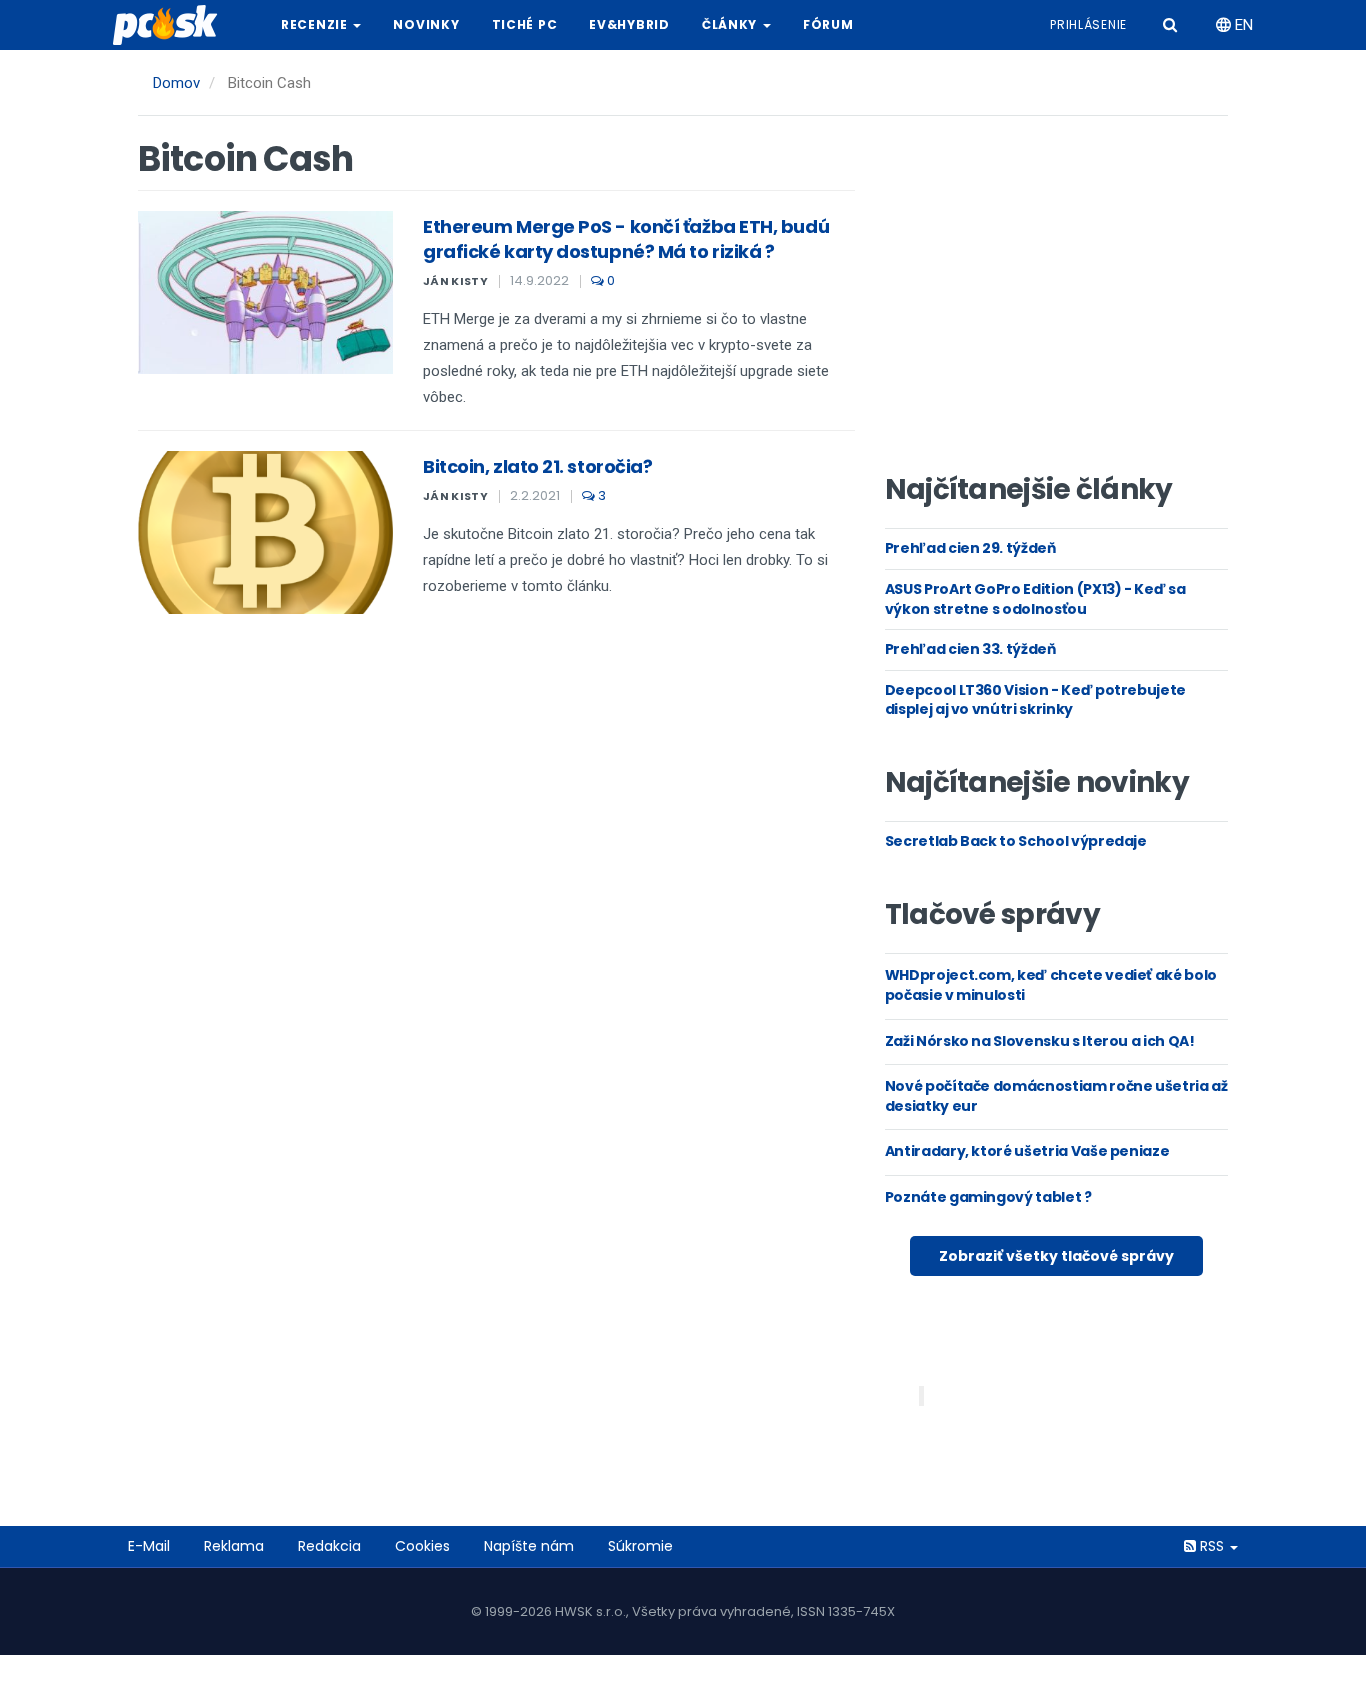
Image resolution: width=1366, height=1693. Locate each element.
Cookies (422, 1546)
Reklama (234, 1546)
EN (1242, 25)
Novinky (426, 24)
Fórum (828, 24)
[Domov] (173, 25)
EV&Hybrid (629, 24)
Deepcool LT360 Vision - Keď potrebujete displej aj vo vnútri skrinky (1035, 700)
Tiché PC (525, 24)
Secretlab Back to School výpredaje (1016, 841)
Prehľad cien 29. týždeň (970, 548)
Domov (176, 83)
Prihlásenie (1088, 24)
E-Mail (149, 1546)
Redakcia (329, 1546)
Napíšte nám (529, 1546)
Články (731, 24)
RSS (1212, 1546)
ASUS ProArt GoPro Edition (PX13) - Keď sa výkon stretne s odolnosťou (1035, 599)
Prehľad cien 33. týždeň (970, 649)
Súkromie (640, 1546)
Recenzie (316, 24)
